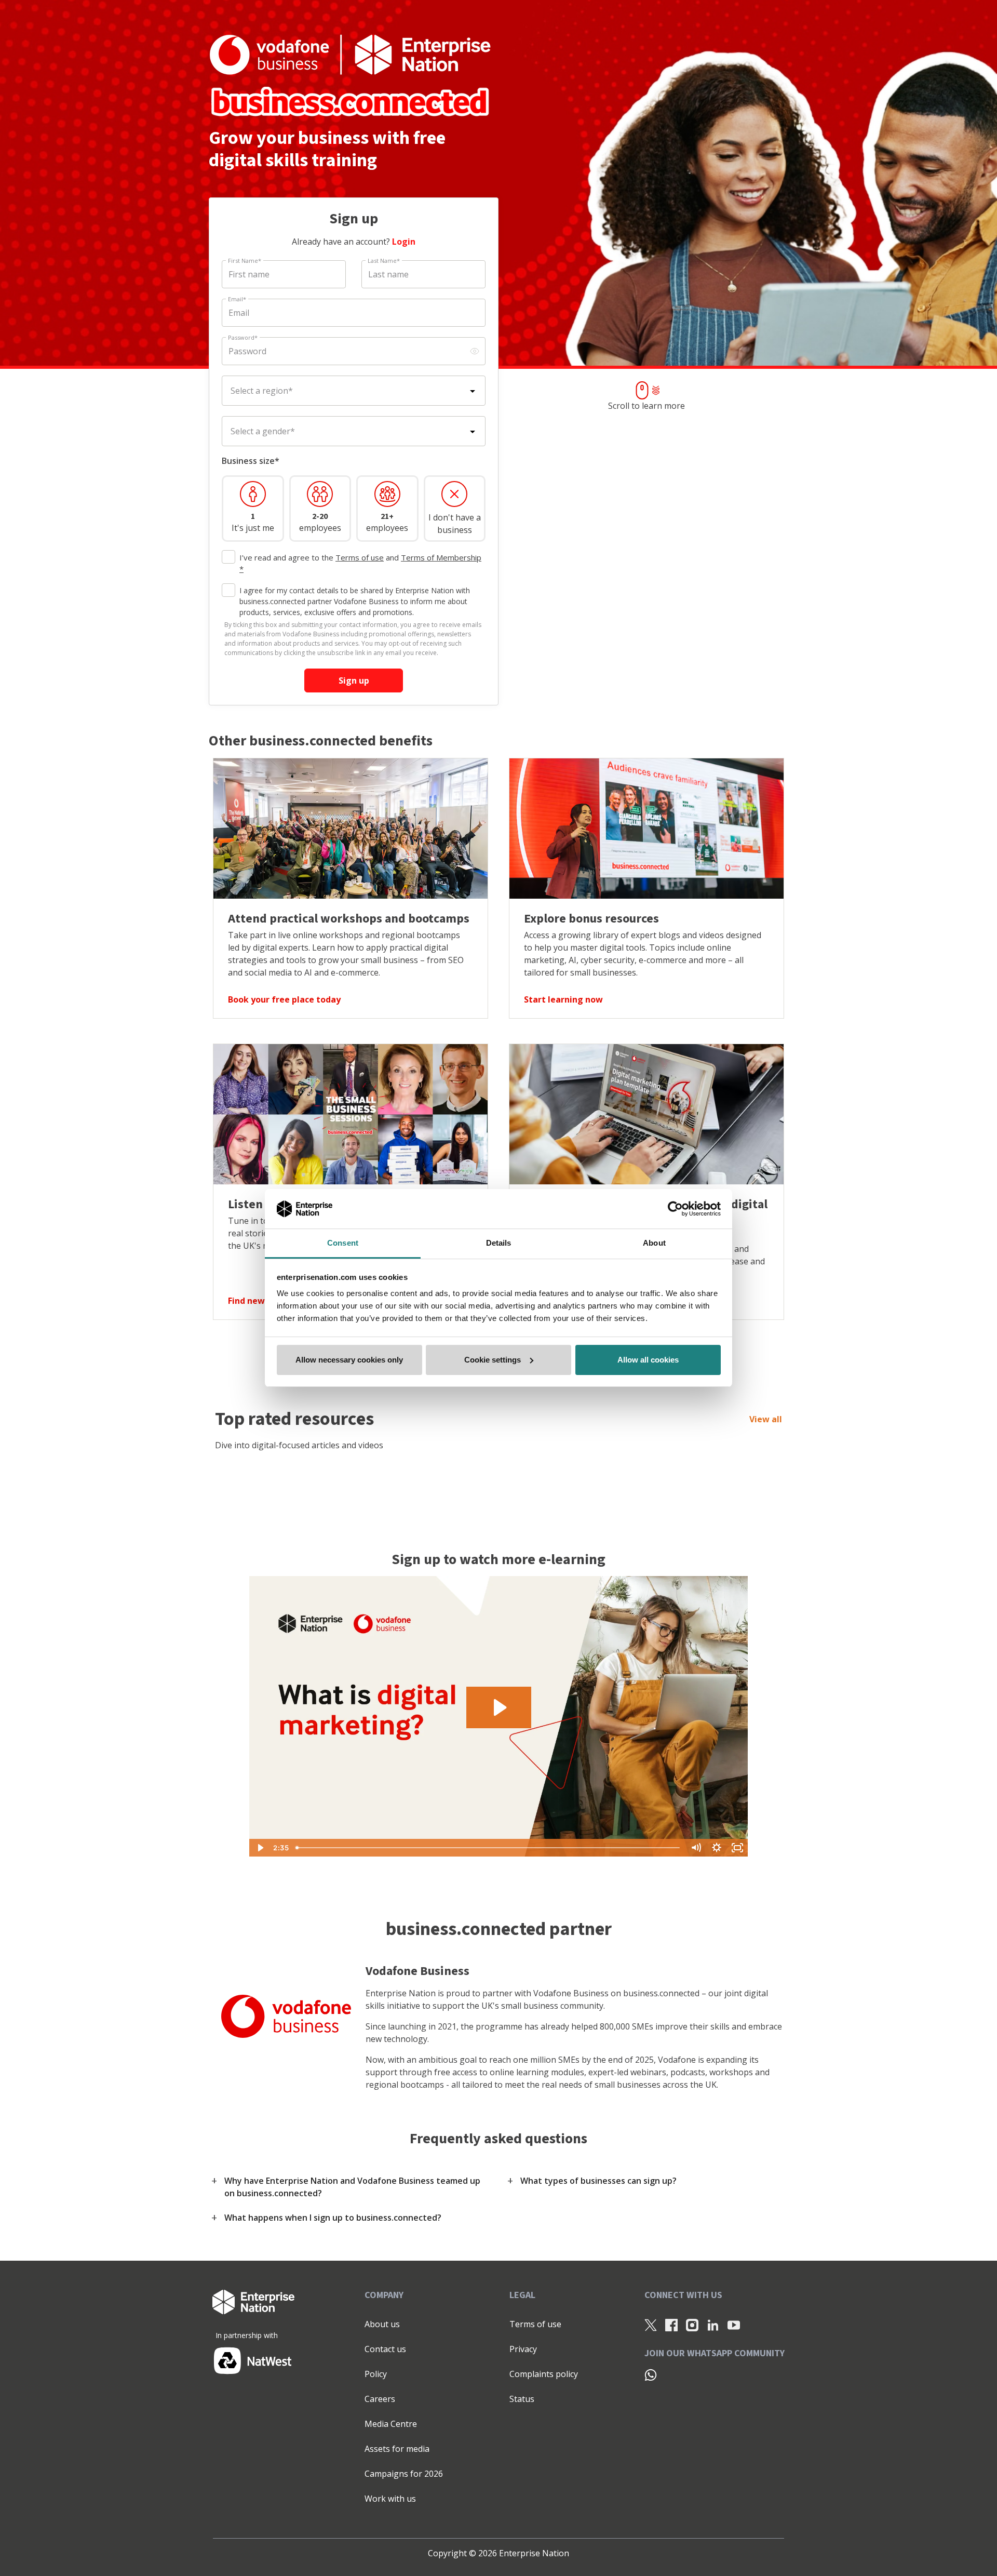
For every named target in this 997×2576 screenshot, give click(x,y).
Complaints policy (544, 2374)
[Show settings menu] (717, 1848)
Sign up (354, 680)
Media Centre (391, 2424)
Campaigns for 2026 (404, 2474)
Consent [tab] (343, 1243)
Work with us (390, 2499)
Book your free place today (284, 999)
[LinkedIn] (713, 2325)
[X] (651, 2325)
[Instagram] (692, 2325)
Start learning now (563, 999)
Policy (376, 2374)
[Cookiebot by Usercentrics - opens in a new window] (675, 1209)
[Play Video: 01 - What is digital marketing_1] (499, 1707)
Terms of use (360, 557)
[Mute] (696, 1848)
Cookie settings (493, 1360)
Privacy (523, 2349)
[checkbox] (228, 557)
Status (522, 2399)
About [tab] (654, 1243)
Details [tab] (499, 1243)
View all (766, 1419)
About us (382, 2324)
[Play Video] (260, 1848)
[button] (353, 2187)
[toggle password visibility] (475, 351)
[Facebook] (671, 2325)
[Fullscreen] (737, 1848)
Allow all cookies (648, 1360)
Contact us (385, 2349)
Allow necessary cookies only (349, 1360)
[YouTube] (734, 2325)
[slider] (489, 1848)
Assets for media (397, 2449)
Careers (380, 2399)
